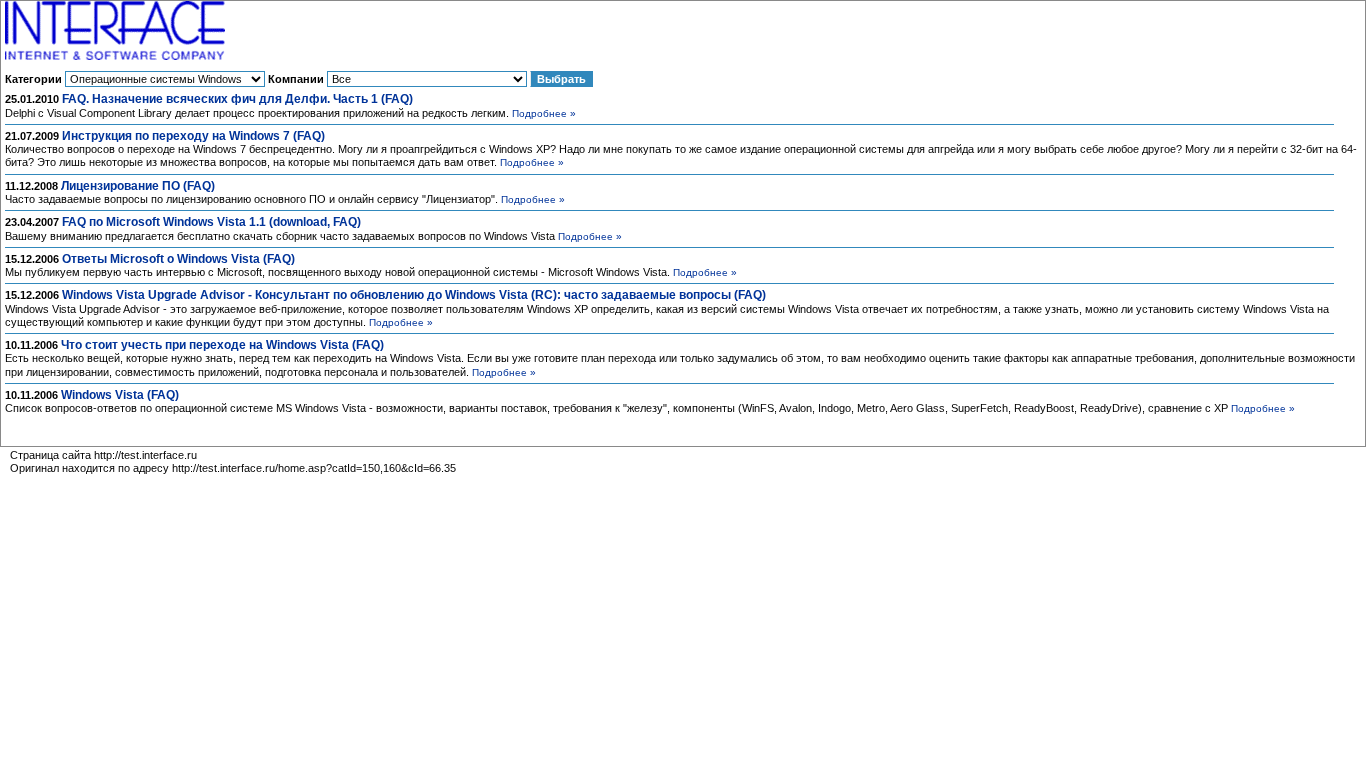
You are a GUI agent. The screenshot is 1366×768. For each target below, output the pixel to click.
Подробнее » (544, 113)
